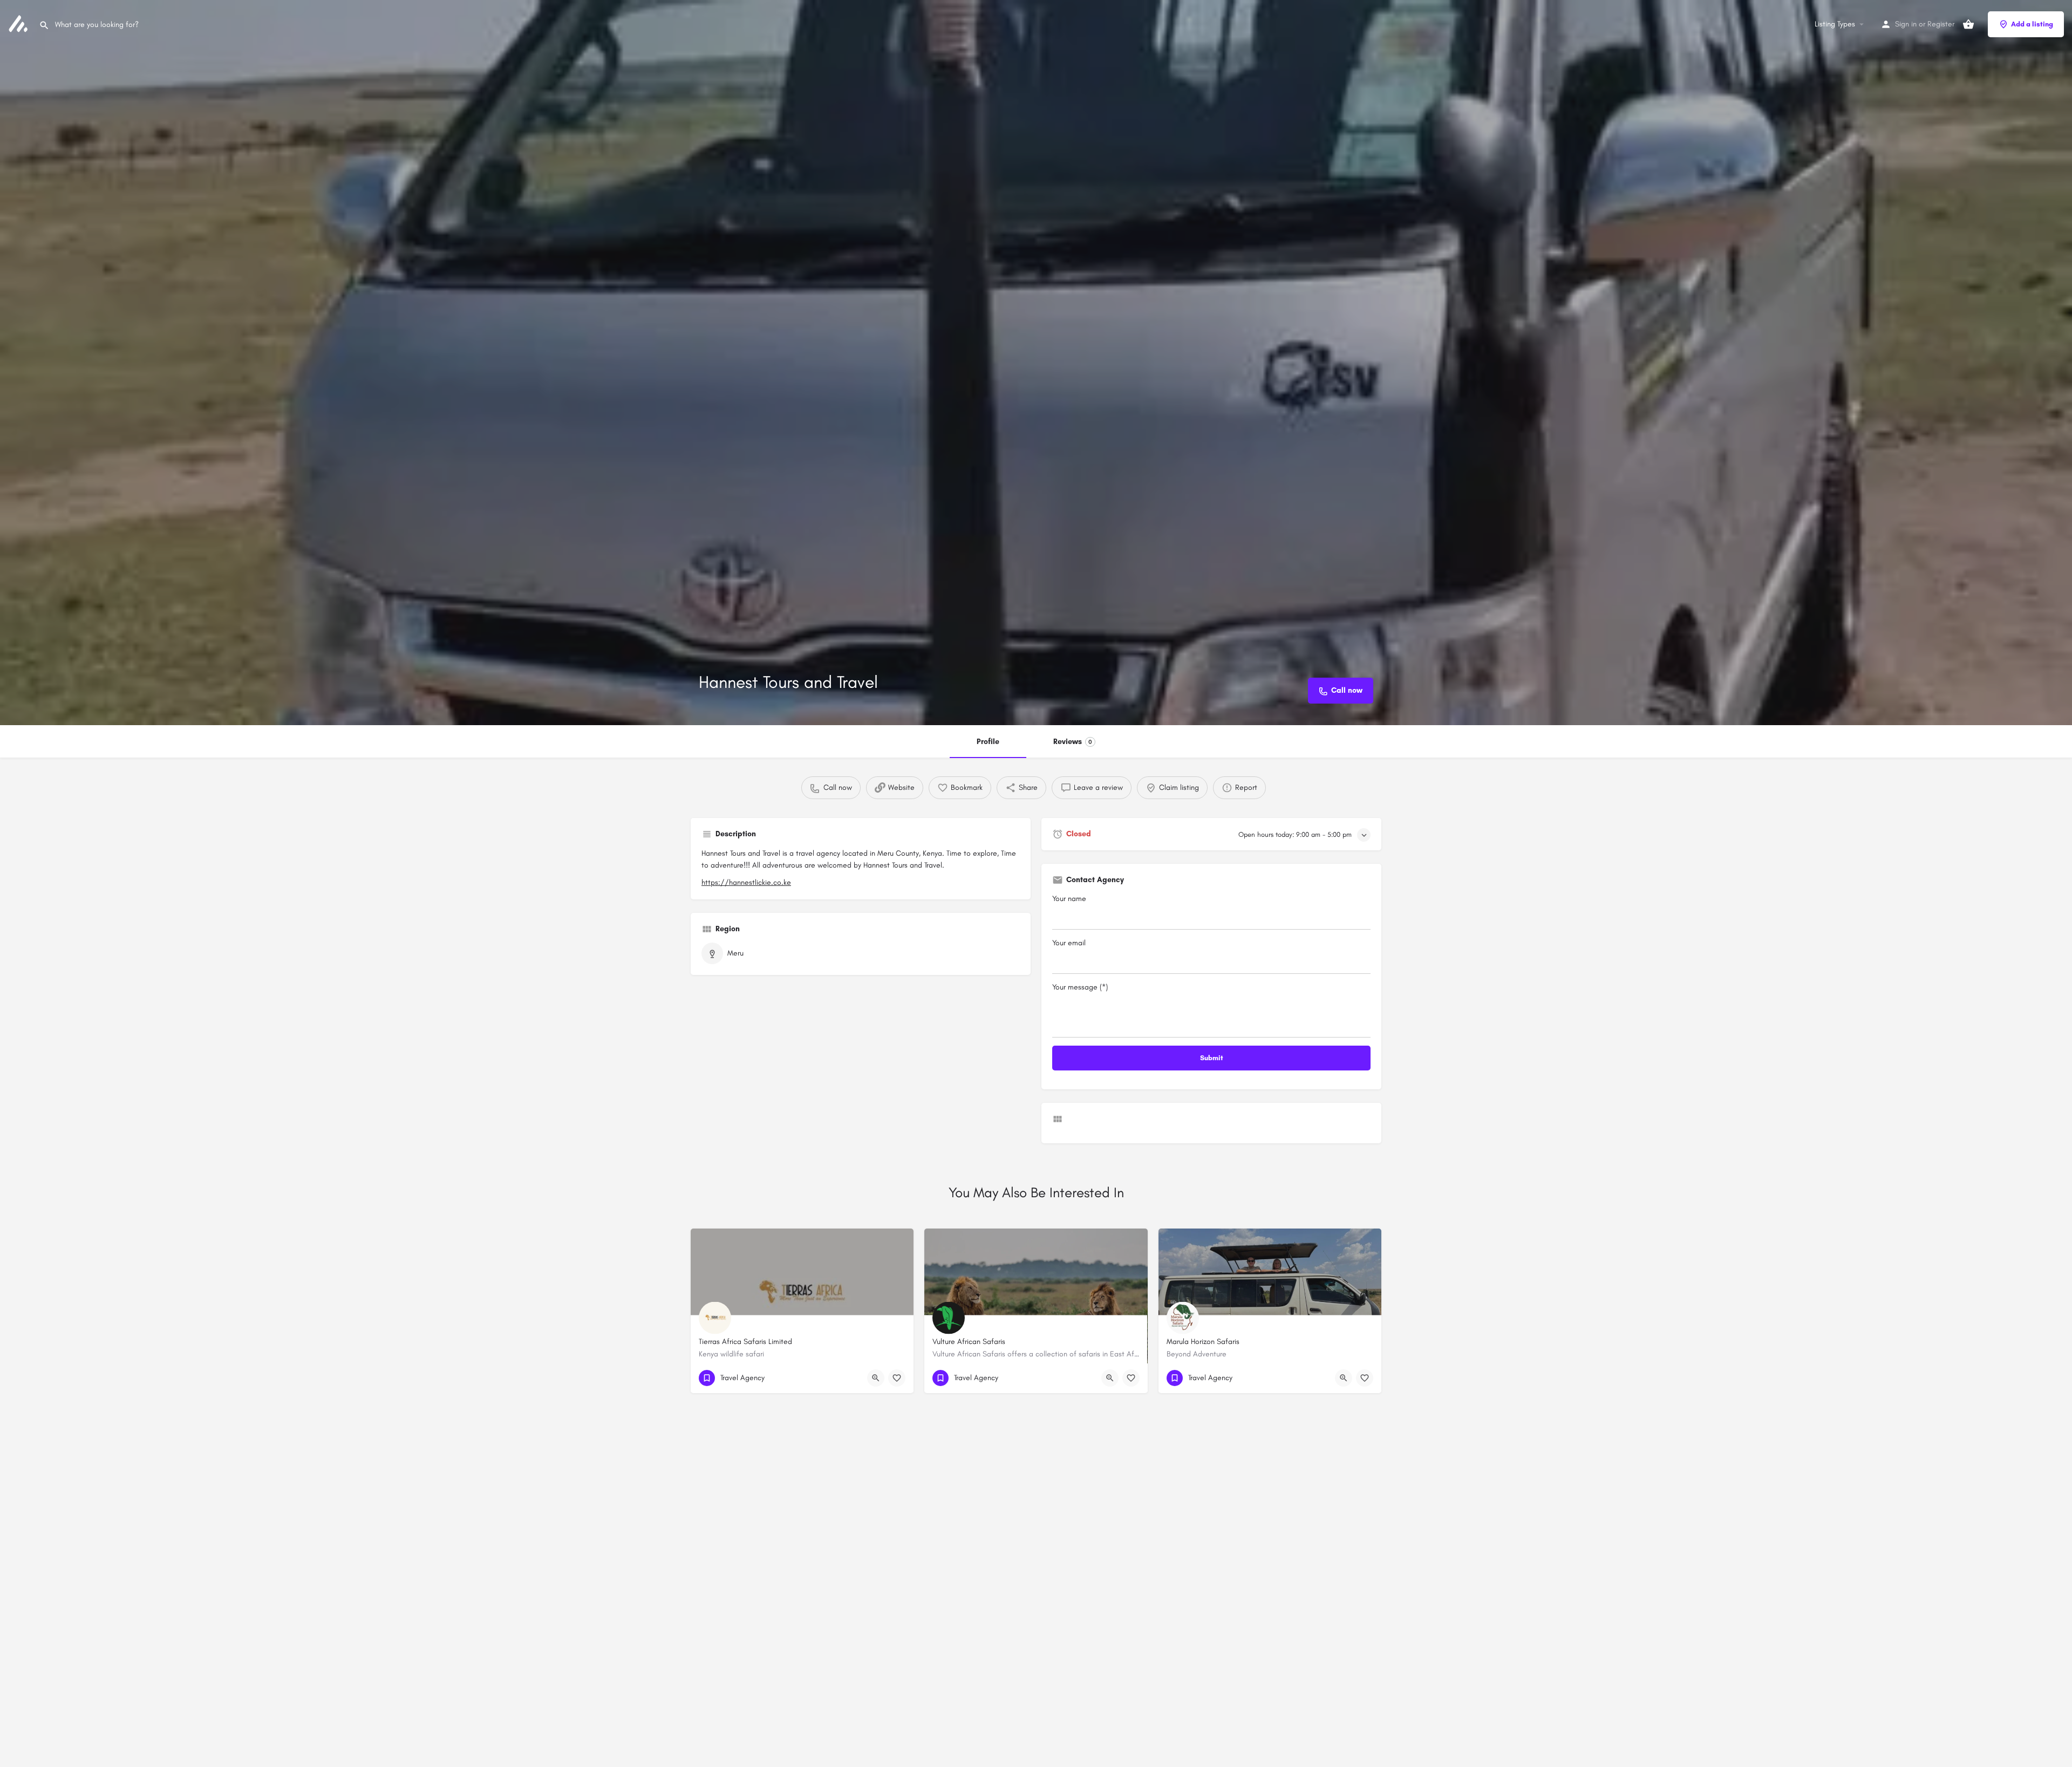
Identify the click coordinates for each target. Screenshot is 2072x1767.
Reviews (1073, 742)
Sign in (1906, 24)
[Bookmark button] (897, 1378)
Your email (1069, 943)
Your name (1069, 899)
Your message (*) (1080, 987)
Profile (988, 742)
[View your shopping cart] (1968, 24)
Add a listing (2032, 24)
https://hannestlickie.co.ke (746, 882)
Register (1941, 24)
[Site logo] (19, 23)
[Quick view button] (876, 1378)
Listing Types (1835, 24)
